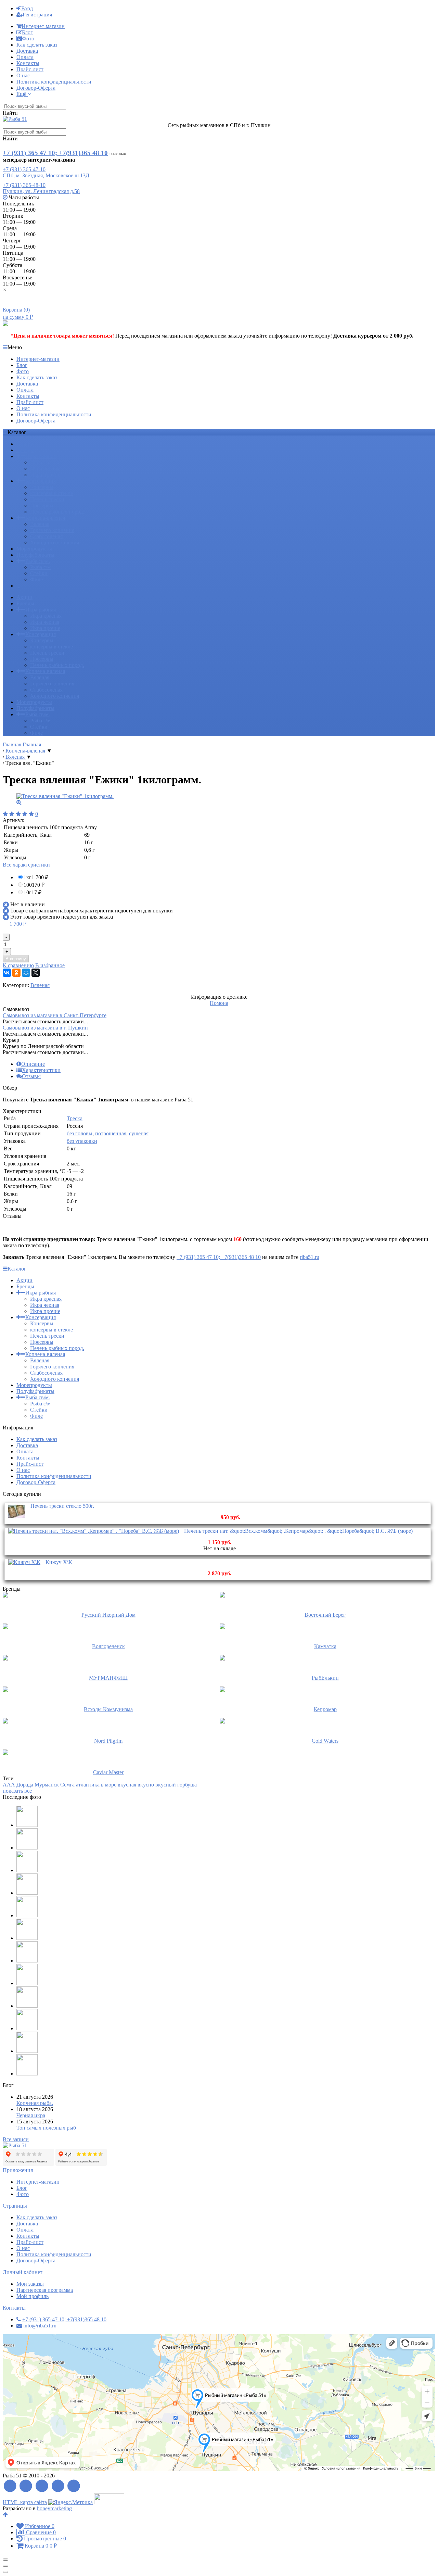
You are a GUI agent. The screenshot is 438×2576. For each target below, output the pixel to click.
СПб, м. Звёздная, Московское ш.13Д (46, 175)
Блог (27, 32)
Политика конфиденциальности (54, 82)
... (18, 586)
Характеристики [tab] (41, 1070)
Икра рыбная (41, 456)
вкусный (166, 1785)
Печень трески (47, 499)
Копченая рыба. (35, 2103)
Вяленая (40, 524)
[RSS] (10, 2486)
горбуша (187, 1785)
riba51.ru (310, 1257)
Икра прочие (45, 475)
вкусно (146, 1785)
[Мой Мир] (26, 973)
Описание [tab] (33, 1064)
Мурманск (47, 1785)
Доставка (27, 51)
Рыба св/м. (38, 561)
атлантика (88, 1785)
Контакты (28, 63)
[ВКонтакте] (7, 973)
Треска (75, 1118)
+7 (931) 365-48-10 (24, 185)
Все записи (16, 2139)
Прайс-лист (30, 69)
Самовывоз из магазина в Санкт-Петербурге (55, 1015)
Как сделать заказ (37, 45)
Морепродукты (34, 549)
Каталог (17, 1269)
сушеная (139, 1133)
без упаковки (82, 1141)
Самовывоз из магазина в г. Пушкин (45, 1028)
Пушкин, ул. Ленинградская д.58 (41, 191)
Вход (27, 8)
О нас (23, 75)
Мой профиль (33, 2296)
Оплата (25, 57)
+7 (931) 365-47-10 (24, 169)
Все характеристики (26, 865)
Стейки (39, 573)
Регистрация (37, 15)
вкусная (127, 1785)
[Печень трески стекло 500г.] (17, 1518)
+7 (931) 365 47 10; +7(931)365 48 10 (55, 153)
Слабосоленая (46, 536)
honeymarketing (54, 2508)
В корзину (16, 959)
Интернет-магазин (43, 26)
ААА (9, 1785)
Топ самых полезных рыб (46, 2128)
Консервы (42, 487)
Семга (67, 1785)
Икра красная (46, 462)
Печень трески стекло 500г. (62, 1506)
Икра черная (45, 469)
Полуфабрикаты (35, 555)
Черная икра (31, 2115)
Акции (24, 444)
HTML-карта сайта (25, 2502)
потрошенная (111, 1133)
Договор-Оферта (36, 88)
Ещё (22, 94)
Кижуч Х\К (59, 1562)
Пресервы (42, 506)
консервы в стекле (51, 493)
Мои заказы (30, 2284)
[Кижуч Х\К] (24, 1562)
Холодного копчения (55, 542)
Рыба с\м (40, 567)
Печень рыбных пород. (57, 512)
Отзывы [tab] (31, 1076)
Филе (36, 579)
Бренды (25, 450)
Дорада (25, 1785)
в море (109, 1785)
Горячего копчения (52, 530)
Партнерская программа (45, 2290)
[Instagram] (74, 2486)
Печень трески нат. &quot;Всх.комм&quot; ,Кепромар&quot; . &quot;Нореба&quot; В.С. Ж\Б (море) (298, 1531)
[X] (36, 973)
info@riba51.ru (40, 2326)
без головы (80, 1133)
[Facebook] (26, 2486)
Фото (28, 39)
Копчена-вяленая (45, 518)
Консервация (41, 481)
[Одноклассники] (16, 973)
